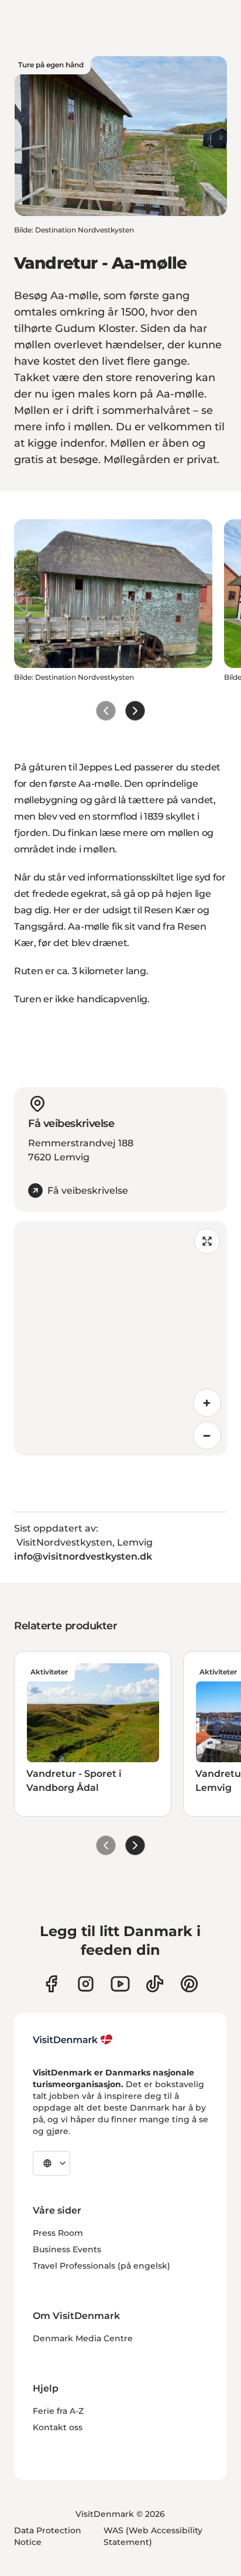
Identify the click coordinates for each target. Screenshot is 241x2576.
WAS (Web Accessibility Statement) (153, 2536)
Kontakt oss (58, 2427)
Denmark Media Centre (83, 2338)
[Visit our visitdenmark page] (120, 1984)
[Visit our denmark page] (51, 1984)
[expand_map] (207, 1241)
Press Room (58, 2233)
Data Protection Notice (48, 2536)
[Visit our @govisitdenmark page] (155, 1984)
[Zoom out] (207, 1436)
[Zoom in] (207, 1403)
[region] (120, 1338)
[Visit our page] (86, 1984)
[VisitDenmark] (73, 2040)
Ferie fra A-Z (58, 2411)
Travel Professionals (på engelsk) (101, 2266)
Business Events (67, 2249)
